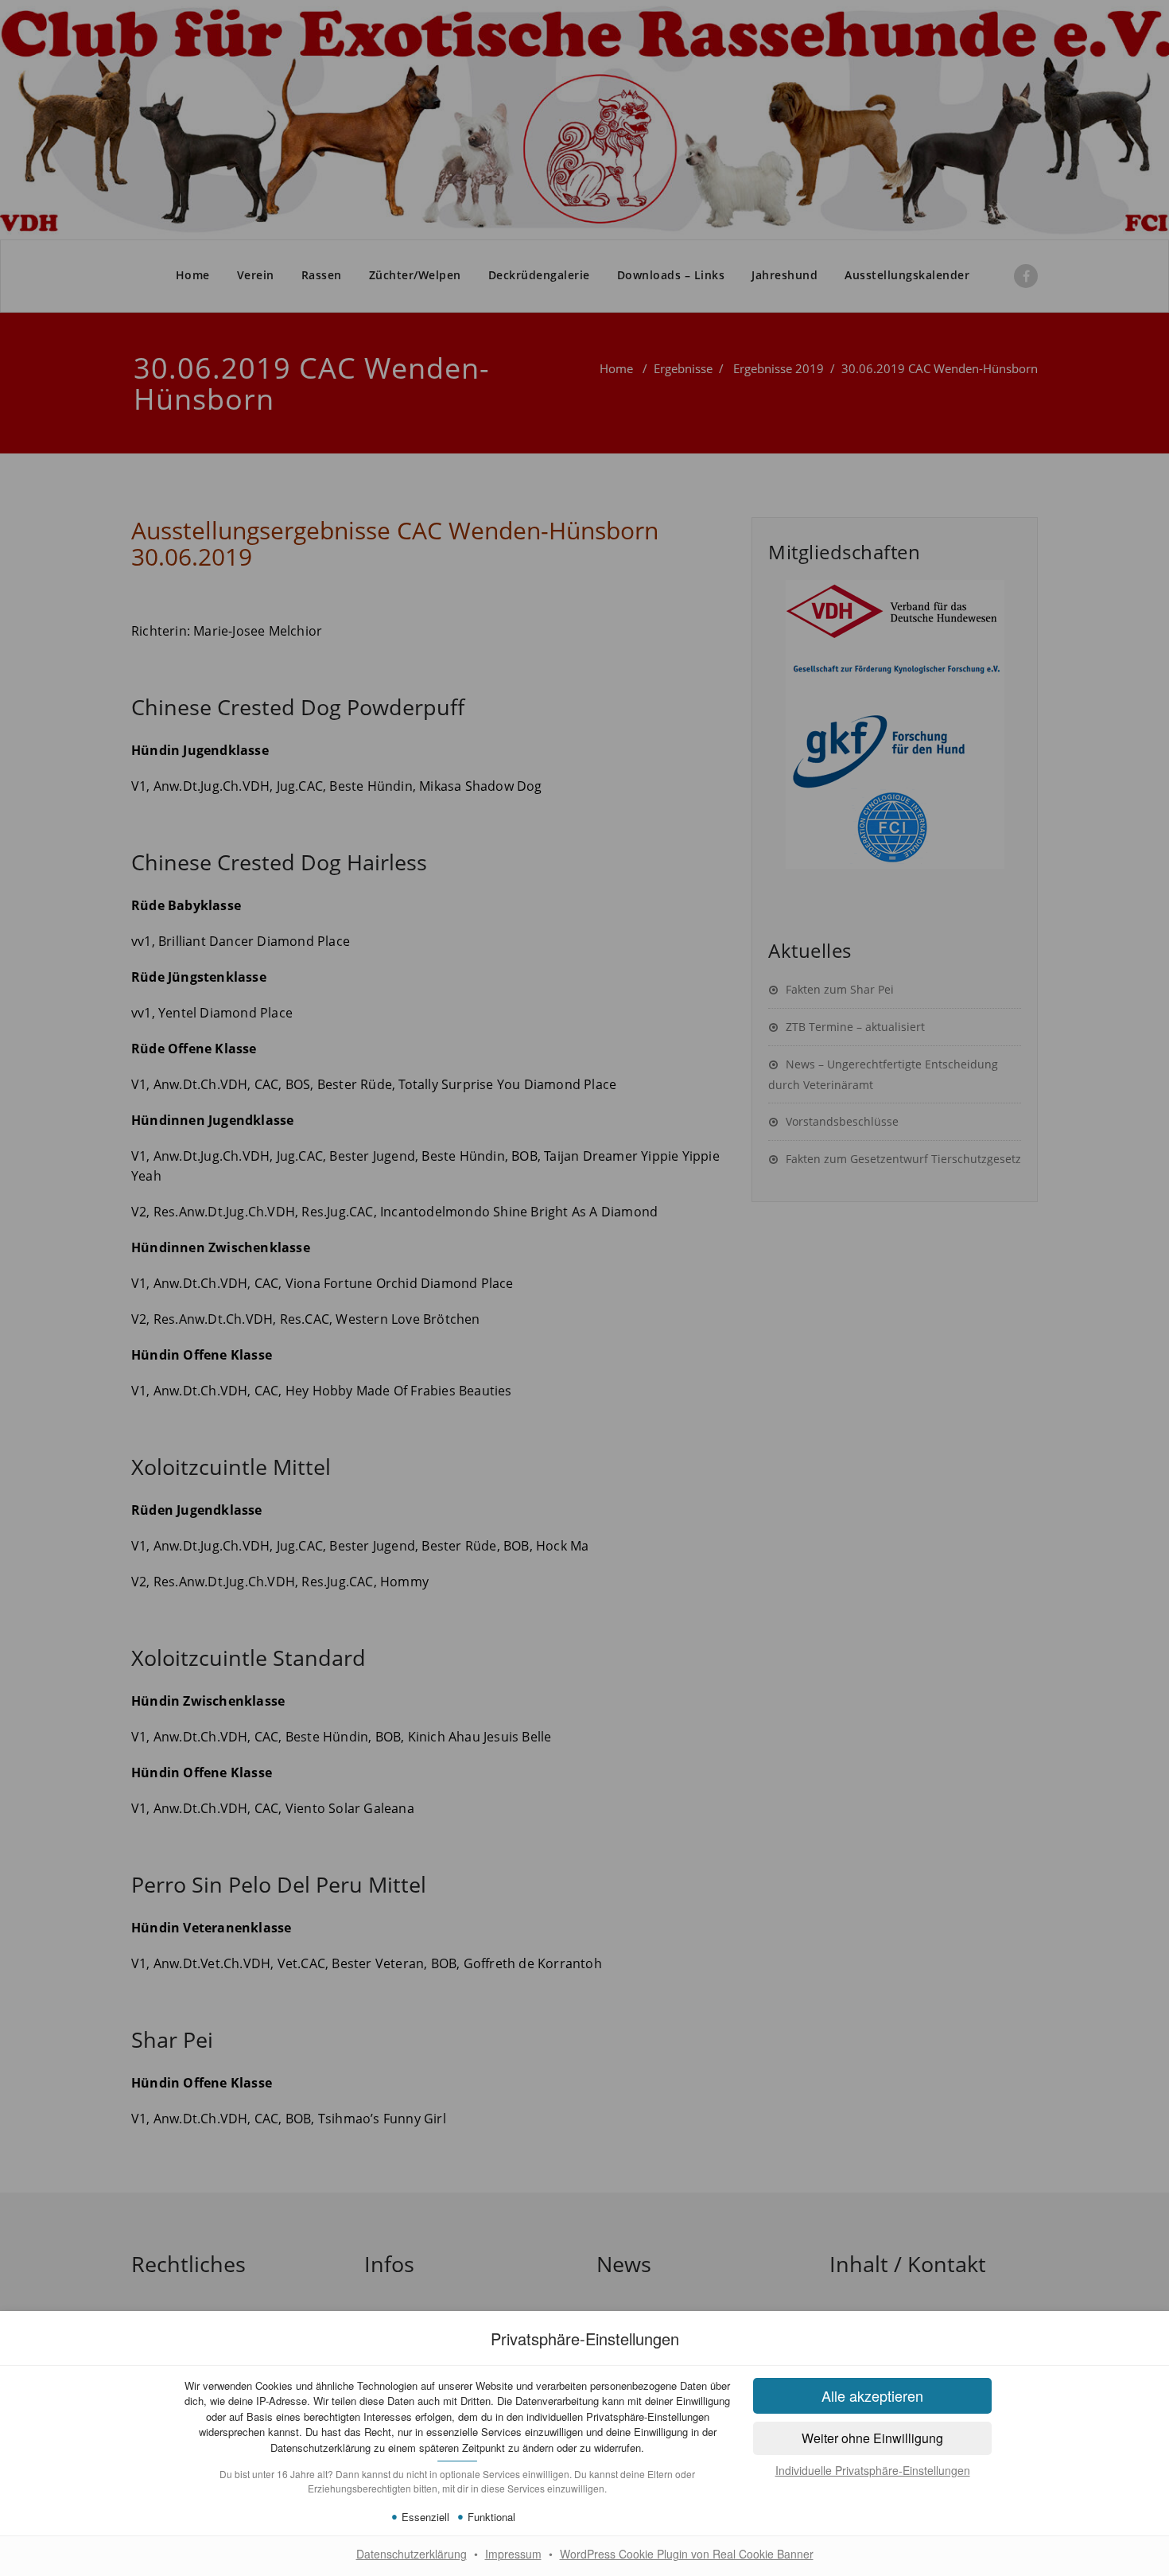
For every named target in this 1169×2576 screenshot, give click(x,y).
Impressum (513, 2554)
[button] (872, 2438)
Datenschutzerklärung (412, 2554)
